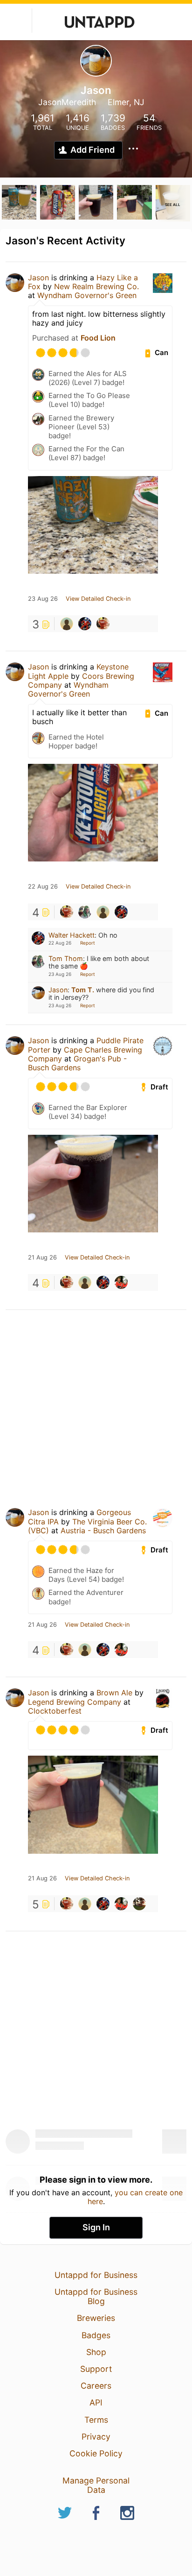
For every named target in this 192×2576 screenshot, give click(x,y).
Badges (96, 2335)
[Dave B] (121, 1282)
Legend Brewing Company (75, 1702)
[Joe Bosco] (103, 624)
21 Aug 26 (42, 1258)
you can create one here (135, 2197)
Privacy (96, 2437)
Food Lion (98, 338)
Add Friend (93, 150)
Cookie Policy (96, 2453)
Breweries (96, 2318)
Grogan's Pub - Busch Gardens (77, 1063)
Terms (96, 2420)
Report (88, 943)
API (96, 2402)
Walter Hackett (72, 935)
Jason (38, 278)
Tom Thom (66, 958)
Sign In (96, 2227)
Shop (96, 2352)
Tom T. (83, 990)
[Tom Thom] (85, 912)
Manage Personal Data (96, 2485)
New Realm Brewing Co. (96, 286)
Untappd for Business (96, 2275)
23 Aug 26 (43, 599)
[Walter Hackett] (85, 624)
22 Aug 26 (43, 887)
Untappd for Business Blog (96, 2296)
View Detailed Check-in (98, 599)
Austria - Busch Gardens (103, 1530)
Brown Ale (114, 1693)
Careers (96, 2386)
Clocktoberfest (55, 1711)
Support (96, 2369)
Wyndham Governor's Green (87, 295)
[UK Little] (139, 1904)
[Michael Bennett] (67, 624)
